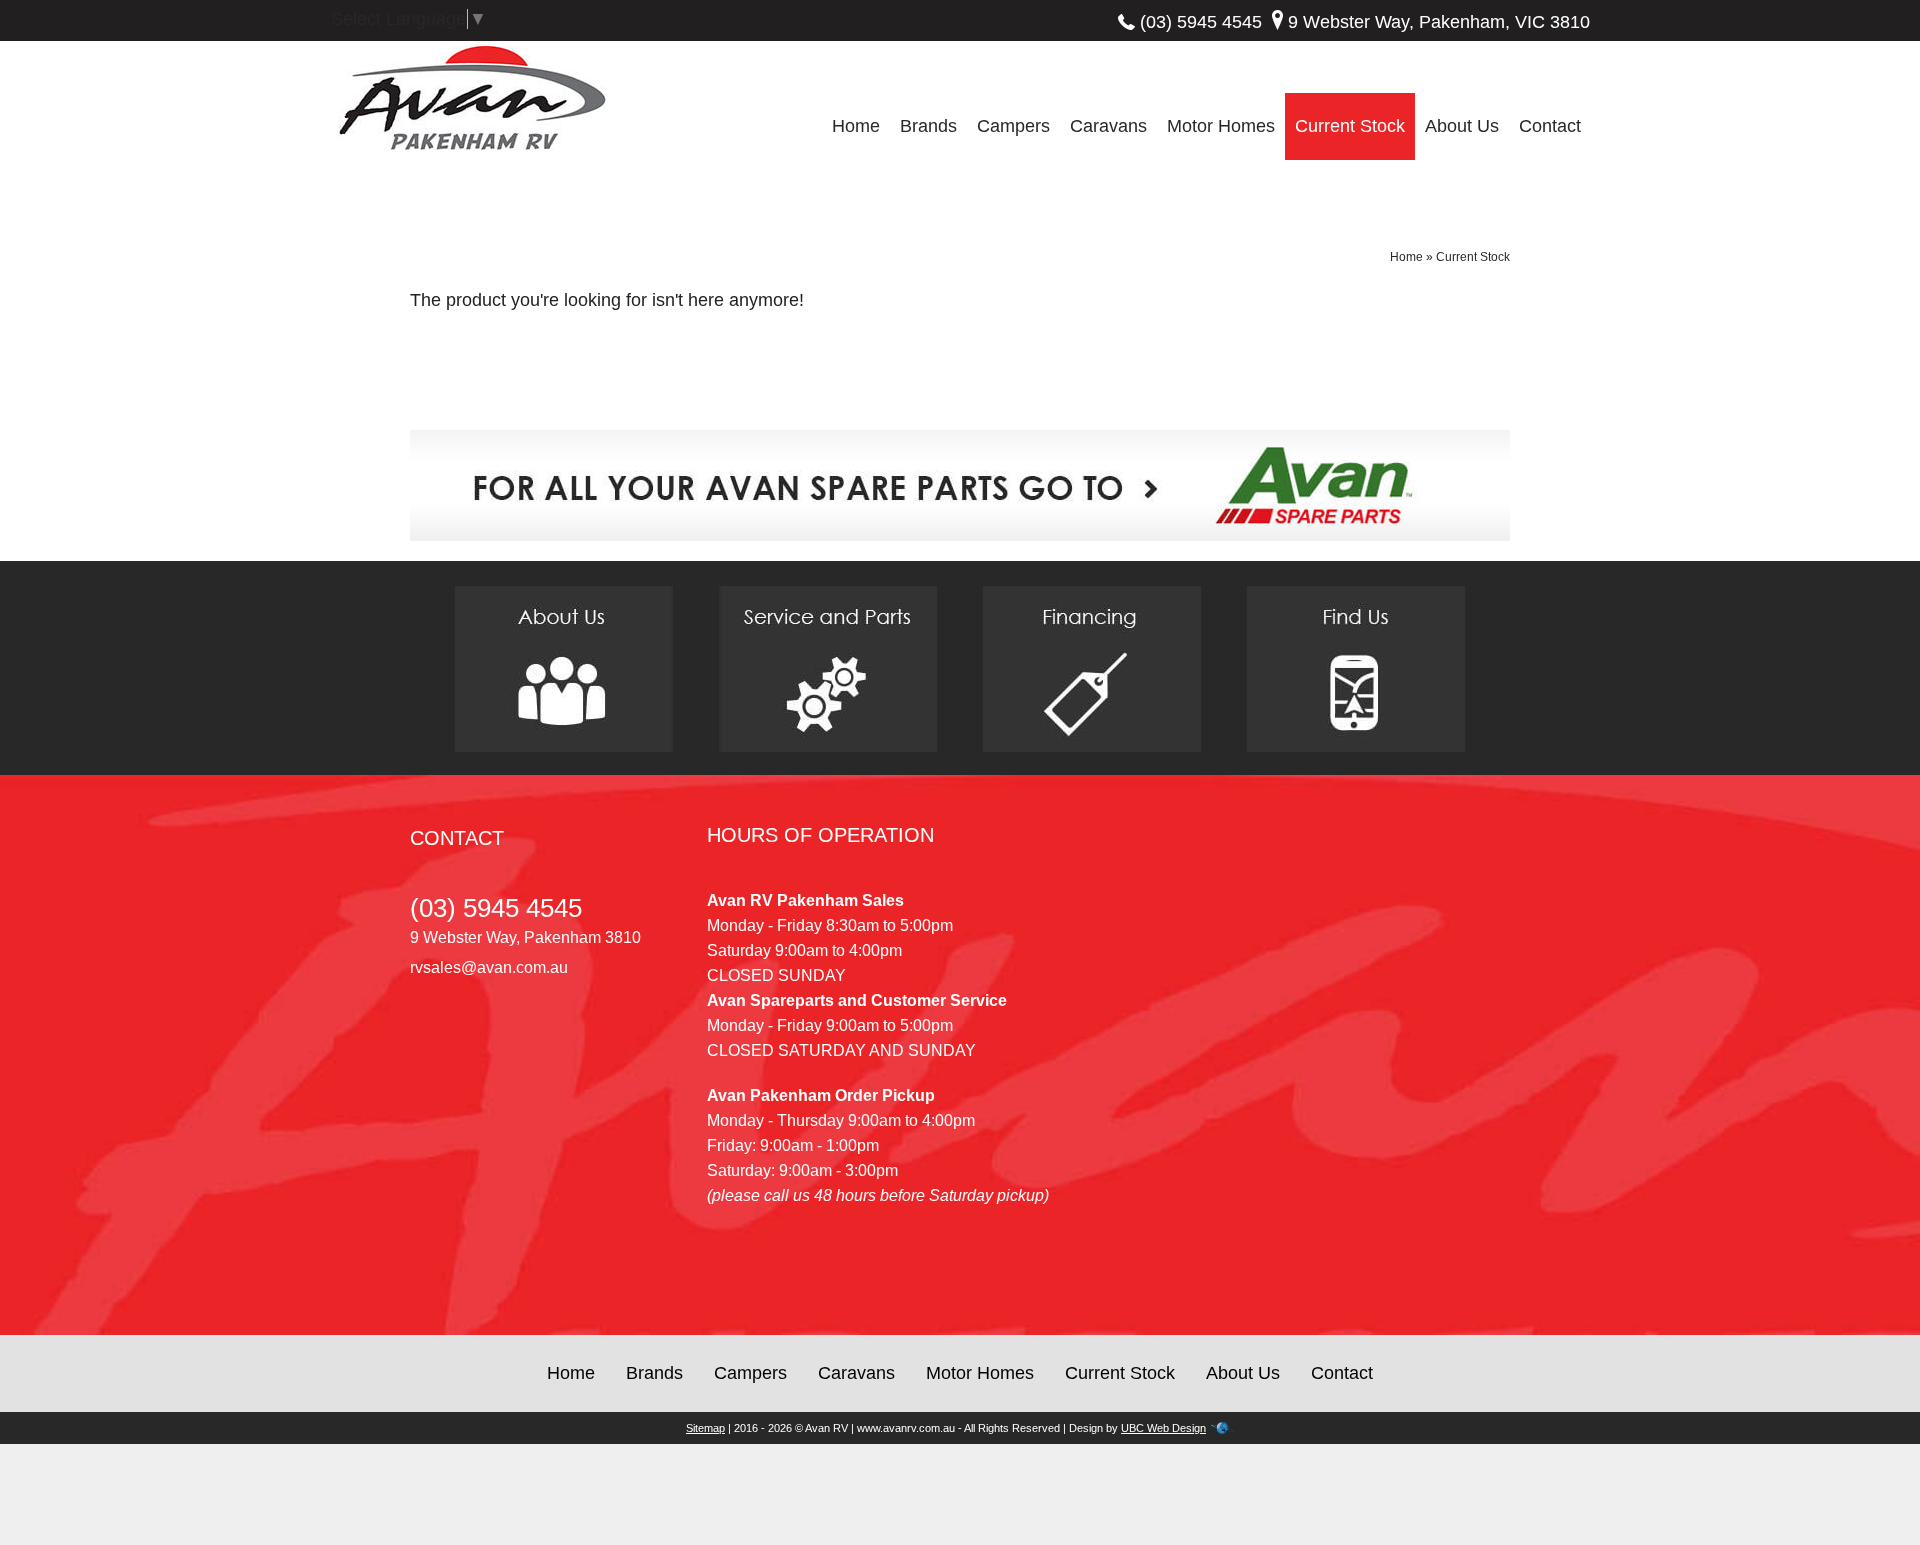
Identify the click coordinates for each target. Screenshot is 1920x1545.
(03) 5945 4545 (1201, 22)
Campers (1013, 126)
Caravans (1108, 126)
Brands (928, 126)
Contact (1550, 126)
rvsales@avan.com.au (489, 967)
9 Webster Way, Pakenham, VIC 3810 (1439, 22)
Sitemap (705, 1428)
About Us (1462, 126)
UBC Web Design (1163, 1428)
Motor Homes (1221, 126)
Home (856, 126)
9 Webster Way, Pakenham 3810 (525, 937)
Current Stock (1350, 126)
